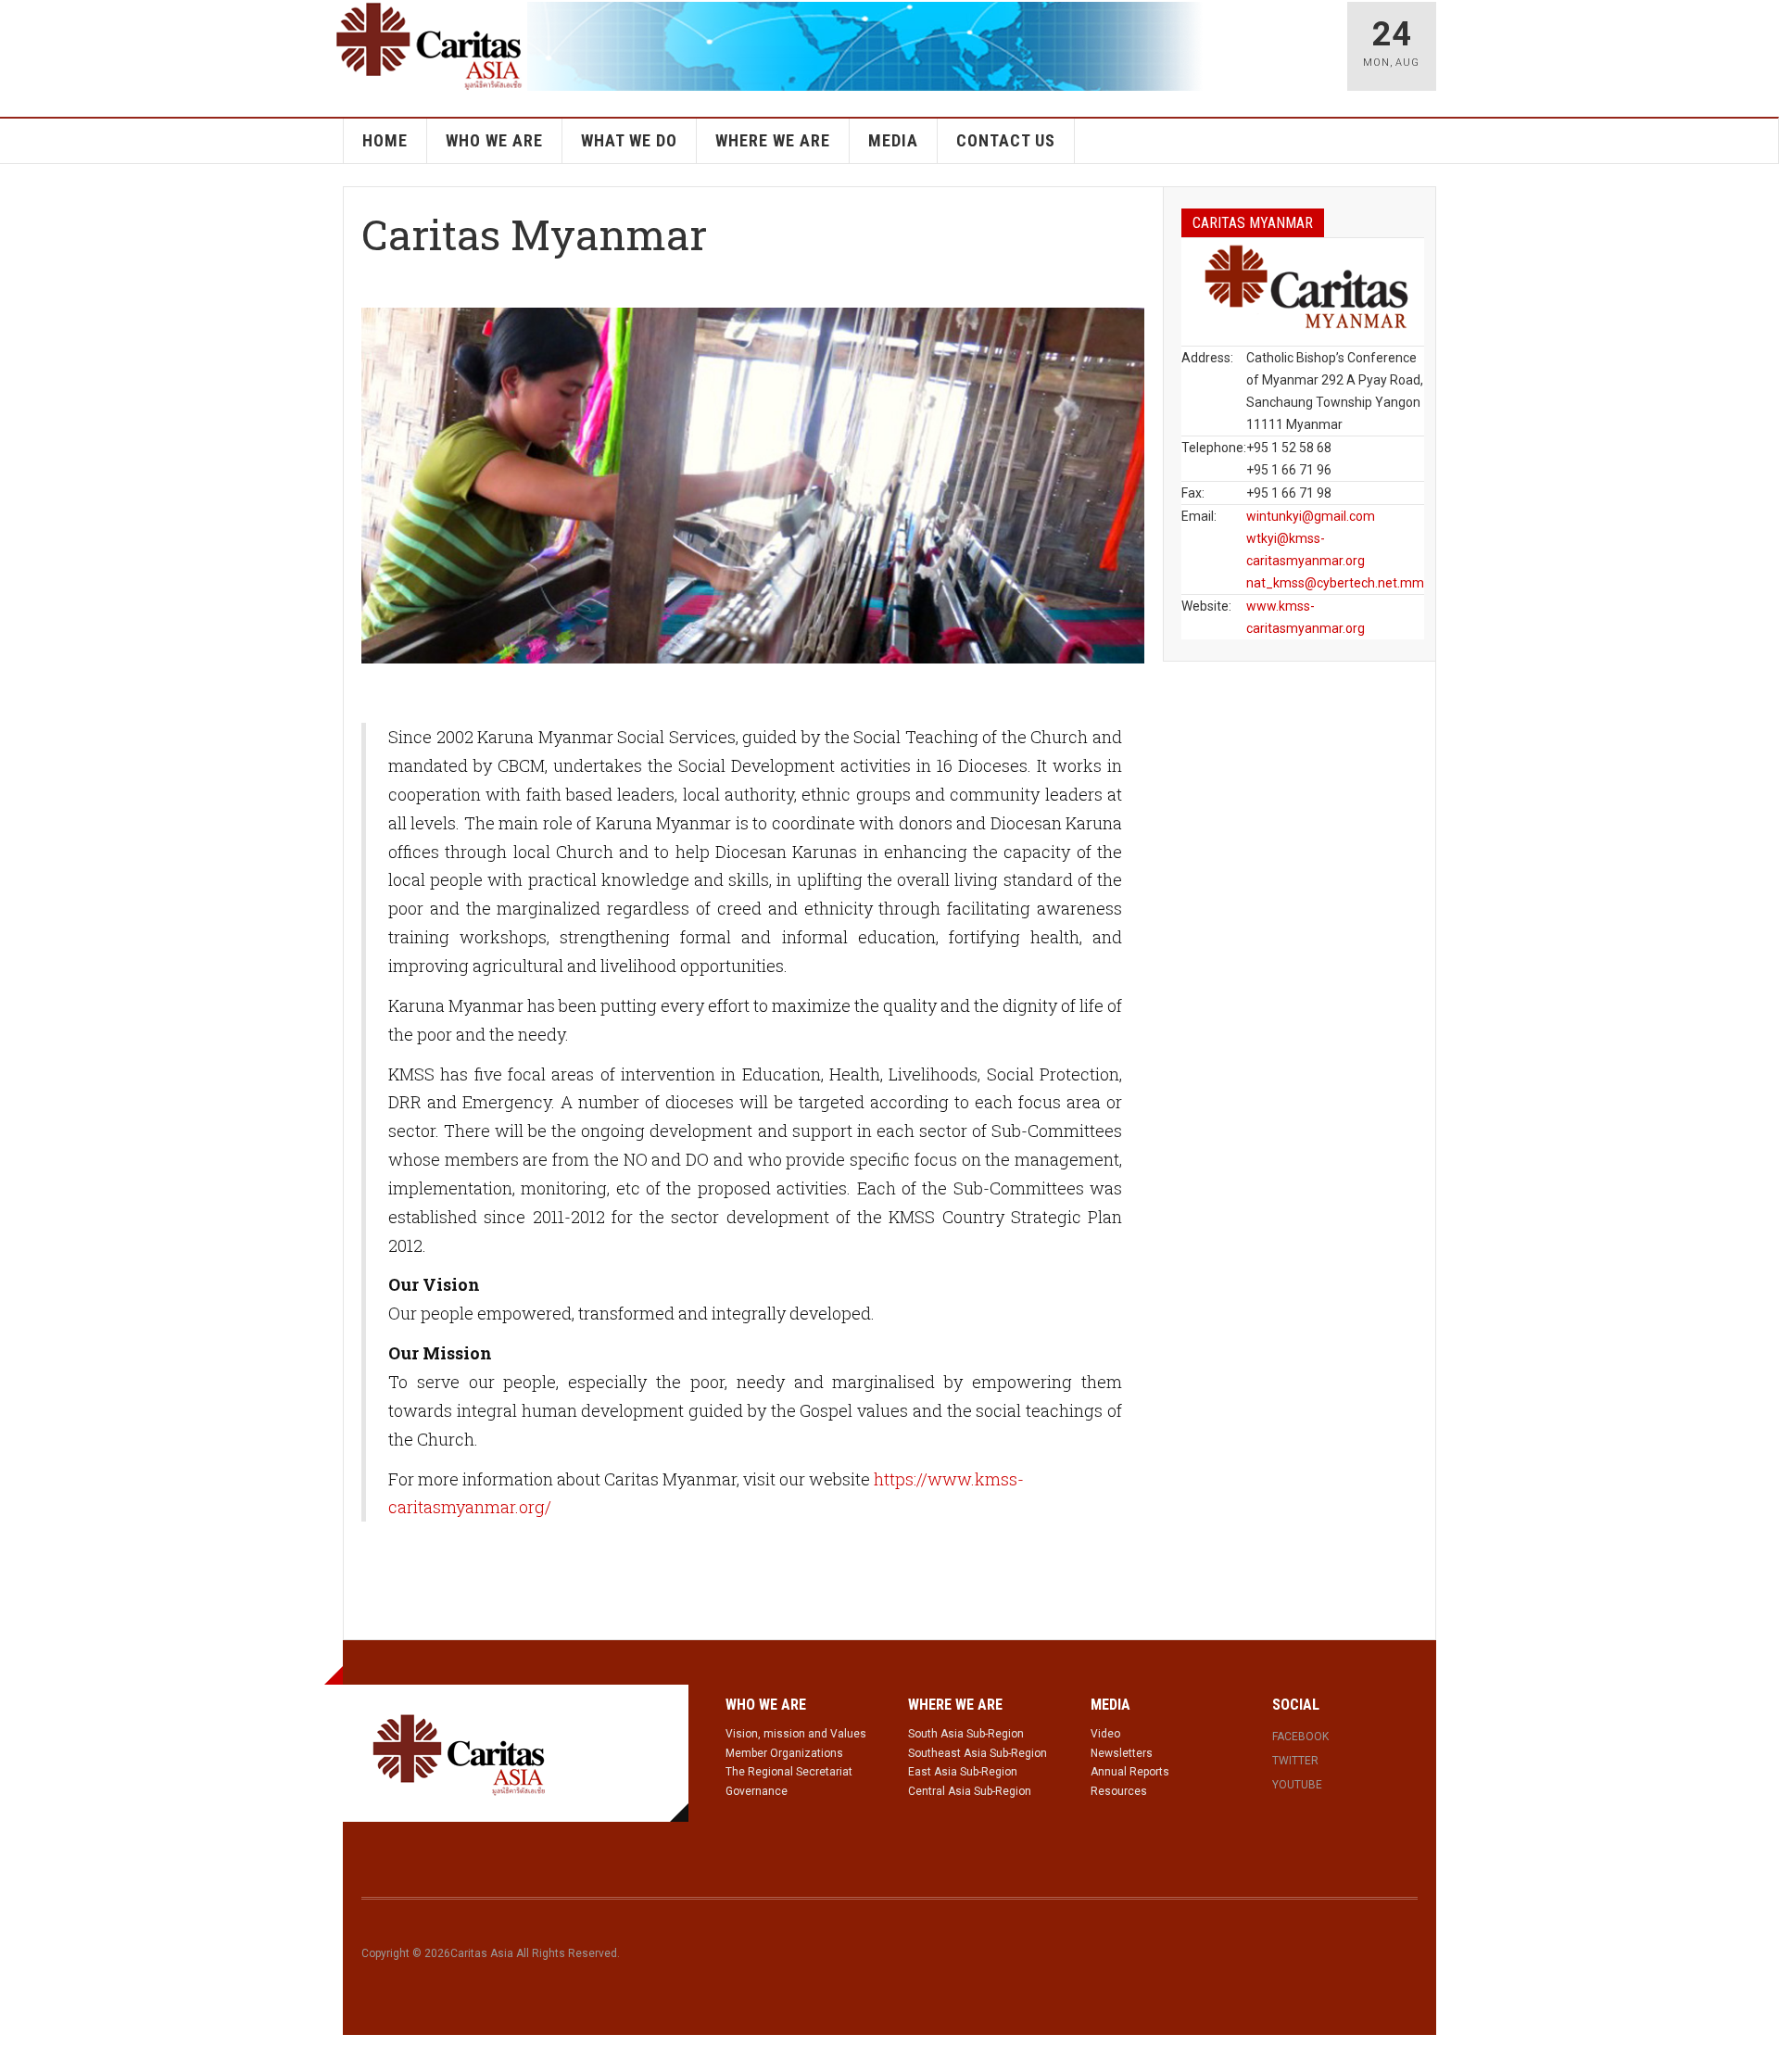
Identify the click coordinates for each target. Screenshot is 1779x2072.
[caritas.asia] (459, 1753)
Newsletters (1122, 1753)
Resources (1119, 1791)
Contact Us (1006, 140)
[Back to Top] (18, 2053)
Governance (757, 1791)
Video (1105, 1734)
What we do (629, 140)
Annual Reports (1130, 1772)
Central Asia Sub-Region (970, 1791)
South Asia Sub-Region (966, 1734)
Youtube (1297, 1785)
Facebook (1300, 1737)
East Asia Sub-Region (963, 1772)
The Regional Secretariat (789, 1772)
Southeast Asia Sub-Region (978, 1753)
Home (385, 140)
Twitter (1295, 1761)
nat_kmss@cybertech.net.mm (1335, 583)
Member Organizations (784, 1753)
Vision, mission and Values (796, 1734)
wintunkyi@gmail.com (1311, 516)
